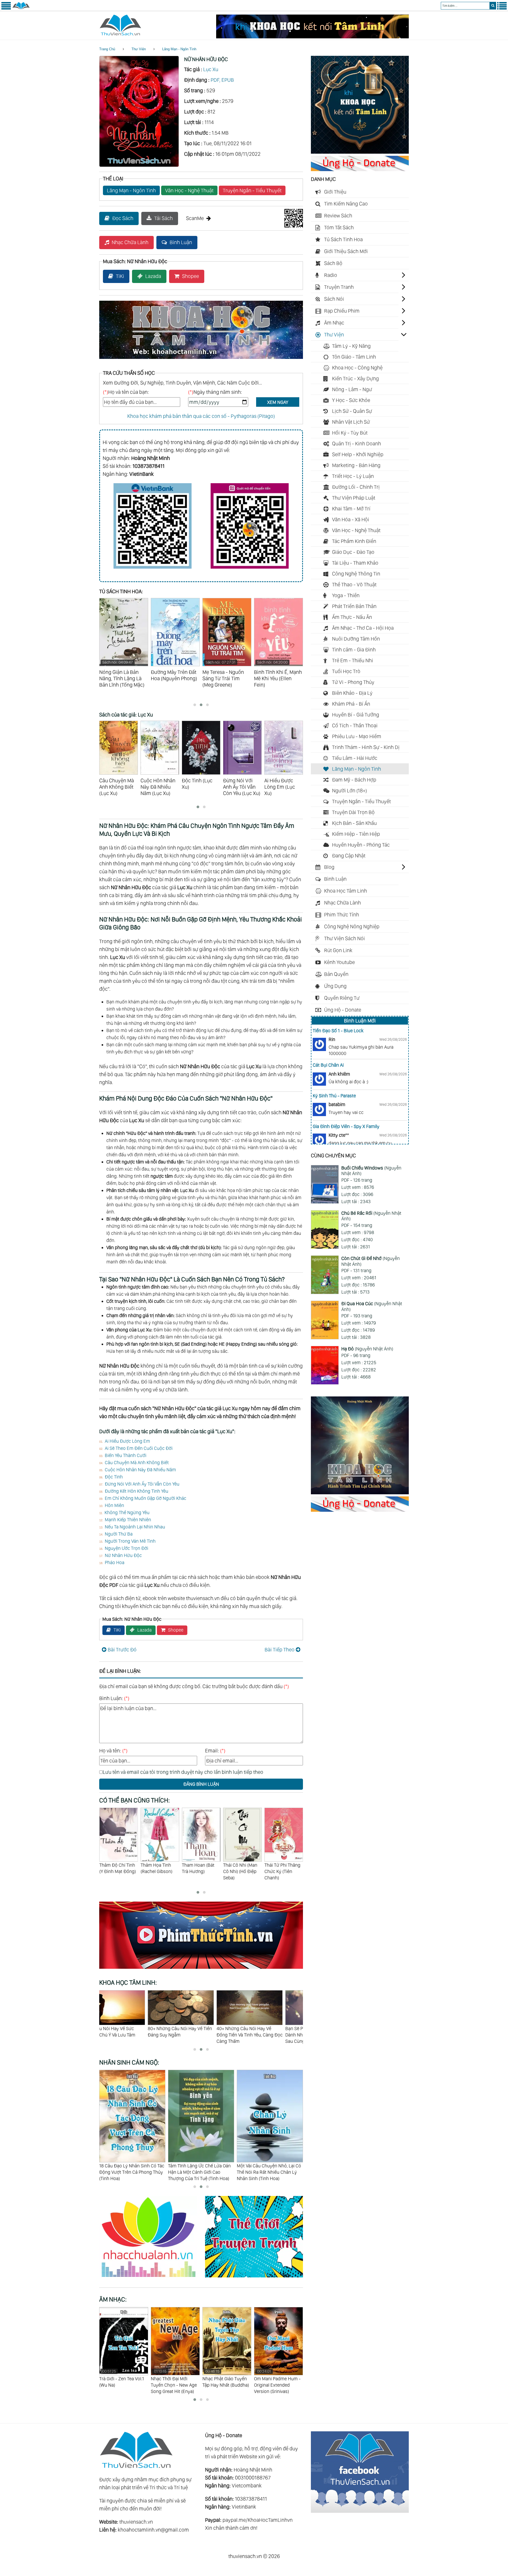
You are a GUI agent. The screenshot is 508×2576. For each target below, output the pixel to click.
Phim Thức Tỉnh (342, 915)
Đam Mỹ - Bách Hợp (354, 780)
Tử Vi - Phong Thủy (353, 682)
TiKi (120, 276)
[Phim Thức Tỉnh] (201, 1970)
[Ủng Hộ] (360, 169)
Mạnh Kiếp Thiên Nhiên (128, 1520)
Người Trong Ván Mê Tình (130, 1541)
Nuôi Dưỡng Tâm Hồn (356, 639)
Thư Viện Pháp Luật (354, 498)
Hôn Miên (114, 1505)
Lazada (153, 276)
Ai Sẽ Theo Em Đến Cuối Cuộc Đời (139, 1448)
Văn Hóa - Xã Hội (351, 519)
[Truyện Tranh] (254, 2278)
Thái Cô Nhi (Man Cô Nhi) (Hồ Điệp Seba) (199, 1871)
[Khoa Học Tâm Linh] (360, 152)
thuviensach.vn (136, 2522)
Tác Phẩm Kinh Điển (354, 541)
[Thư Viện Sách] (21, 8)
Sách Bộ (333, 263)
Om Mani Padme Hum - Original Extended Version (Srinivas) (226, 2381)
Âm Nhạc (334, 323)
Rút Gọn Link (338, 950)
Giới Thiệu (335, 192)
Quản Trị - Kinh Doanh (357, 444)
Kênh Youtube (339, 962)
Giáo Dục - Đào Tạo (353, 552)
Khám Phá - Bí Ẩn (351, 704)
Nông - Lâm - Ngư (352, 389)
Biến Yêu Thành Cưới (126, 1455)
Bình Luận (181, 242)
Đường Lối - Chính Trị (356, 487)
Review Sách (338, 216)
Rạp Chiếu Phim (342, 311)
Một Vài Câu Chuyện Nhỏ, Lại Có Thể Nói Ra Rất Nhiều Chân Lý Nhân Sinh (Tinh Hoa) (200, 2172)
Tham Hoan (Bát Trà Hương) (157, 1868)
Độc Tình (114, 1477)
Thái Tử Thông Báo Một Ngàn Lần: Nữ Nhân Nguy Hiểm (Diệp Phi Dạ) (283, 1874)
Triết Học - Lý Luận (353, 476)
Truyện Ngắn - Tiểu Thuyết (252, 190)
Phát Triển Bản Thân (354, 606)
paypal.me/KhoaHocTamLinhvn (258, 2520)
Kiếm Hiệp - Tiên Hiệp (356, 834)
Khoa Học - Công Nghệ (357, 368)
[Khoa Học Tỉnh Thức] (201, 360)
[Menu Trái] (6, 8)
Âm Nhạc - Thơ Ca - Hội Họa (363, 628)
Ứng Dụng (335, 986)
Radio (331, 275)
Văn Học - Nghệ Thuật (189, 190)
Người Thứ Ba (119, 1534)
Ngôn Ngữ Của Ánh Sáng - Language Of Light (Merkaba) (274, 2381)
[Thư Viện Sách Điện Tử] (360, 2511)
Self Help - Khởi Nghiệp (358, 454)
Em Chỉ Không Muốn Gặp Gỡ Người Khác (146, 1498)
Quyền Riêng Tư (342, 998)
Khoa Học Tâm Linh (346, 891)
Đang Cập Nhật (349, 856)
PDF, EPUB (222, 80)
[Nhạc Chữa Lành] (152, 2278)
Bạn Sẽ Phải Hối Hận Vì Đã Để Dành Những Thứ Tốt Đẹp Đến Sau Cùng (198, 2035)
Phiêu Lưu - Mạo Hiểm (357, 736)
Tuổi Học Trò (346, 671)
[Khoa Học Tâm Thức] (312, 36)
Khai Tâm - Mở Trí (351, 509)
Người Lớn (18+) (350, 791)
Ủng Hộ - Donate (343, 1010)
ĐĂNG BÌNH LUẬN (201, 1784)
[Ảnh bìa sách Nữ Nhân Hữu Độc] (139, 165)
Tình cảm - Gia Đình (354, 650)
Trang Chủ (107, 49)
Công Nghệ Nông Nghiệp (352, 926)
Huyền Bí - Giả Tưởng (356, 715)
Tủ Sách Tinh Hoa (343, 239)
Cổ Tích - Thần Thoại (355, 725)
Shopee (190, 276)
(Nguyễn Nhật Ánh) (371, 1171)
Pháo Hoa (115, 1562)
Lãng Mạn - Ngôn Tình (179, 49)
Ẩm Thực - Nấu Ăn (352, 617)
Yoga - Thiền (346, 595)
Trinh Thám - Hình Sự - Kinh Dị (366, 747)
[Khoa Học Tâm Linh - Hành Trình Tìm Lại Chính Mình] (360, 1492)
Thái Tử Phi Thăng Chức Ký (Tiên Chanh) (241, 1871)
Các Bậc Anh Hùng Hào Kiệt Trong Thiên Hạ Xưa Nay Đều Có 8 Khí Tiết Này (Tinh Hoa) (269, 2172)
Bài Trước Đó (122, 1650)
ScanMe (195, 218)
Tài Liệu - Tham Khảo (355, 563)
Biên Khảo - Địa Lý (352, 693)
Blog (329, 867)
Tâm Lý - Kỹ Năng (351, 346)
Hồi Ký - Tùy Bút (350, 433)
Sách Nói (334, 299)
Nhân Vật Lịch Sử (351, 422)
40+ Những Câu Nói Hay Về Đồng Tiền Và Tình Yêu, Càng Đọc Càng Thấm (132, 2035)
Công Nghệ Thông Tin (356, 574)
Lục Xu (211, 69)
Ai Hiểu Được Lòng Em (127, 1441)
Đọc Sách (123, 218)
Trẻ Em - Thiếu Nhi (353, 660)
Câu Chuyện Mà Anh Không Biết (137, 1462)
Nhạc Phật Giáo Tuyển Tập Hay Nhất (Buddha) (174, 2378)
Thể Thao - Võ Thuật (354, 584)
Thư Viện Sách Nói (344, 938)
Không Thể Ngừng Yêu (127, 1512)
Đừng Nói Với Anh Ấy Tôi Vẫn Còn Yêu (142, 1484)
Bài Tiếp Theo (280, 1650)
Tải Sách (164, 218)
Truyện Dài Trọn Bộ (353, 812)
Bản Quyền (336, 974)
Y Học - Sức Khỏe (351, 400)
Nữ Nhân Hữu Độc (123, 1555)
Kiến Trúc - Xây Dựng (355, 378)
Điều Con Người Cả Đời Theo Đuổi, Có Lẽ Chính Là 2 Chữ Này (269, 2032)
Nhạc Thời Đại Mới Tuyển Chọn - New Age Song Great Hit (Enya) (122, 2381)
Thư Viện (139, 49)
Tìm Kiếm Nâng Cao (346, 204)
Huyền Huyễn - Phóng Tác (361, 845)
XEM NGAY (278, 402)
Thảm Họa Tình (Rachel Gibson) (115, 1868)
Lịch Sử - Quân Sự (352, 411)
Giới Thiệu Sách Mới (346, 251)
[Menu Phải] (502, 8)
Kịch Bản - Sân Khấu (354, 823)
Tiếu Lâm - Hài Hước (355, 758)
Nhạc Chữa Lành (130, 242)
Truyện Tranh (339, 287)
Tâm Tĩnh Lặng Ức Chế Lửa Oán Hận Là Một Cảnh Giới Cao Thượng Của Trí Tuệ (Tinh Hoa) (131, 2172)
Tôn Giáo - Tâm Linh (354, 357)
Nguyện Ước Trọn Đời (126, 1548)
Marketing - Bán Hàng (356, 465)
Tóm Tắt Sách (339, 227)
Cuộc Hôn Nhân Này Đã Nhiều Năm (140, 1470)
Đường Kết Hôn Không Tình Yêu (137, 1491)
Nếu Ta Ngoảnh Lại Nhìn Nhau (135, 1527)
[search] (493, 6)
